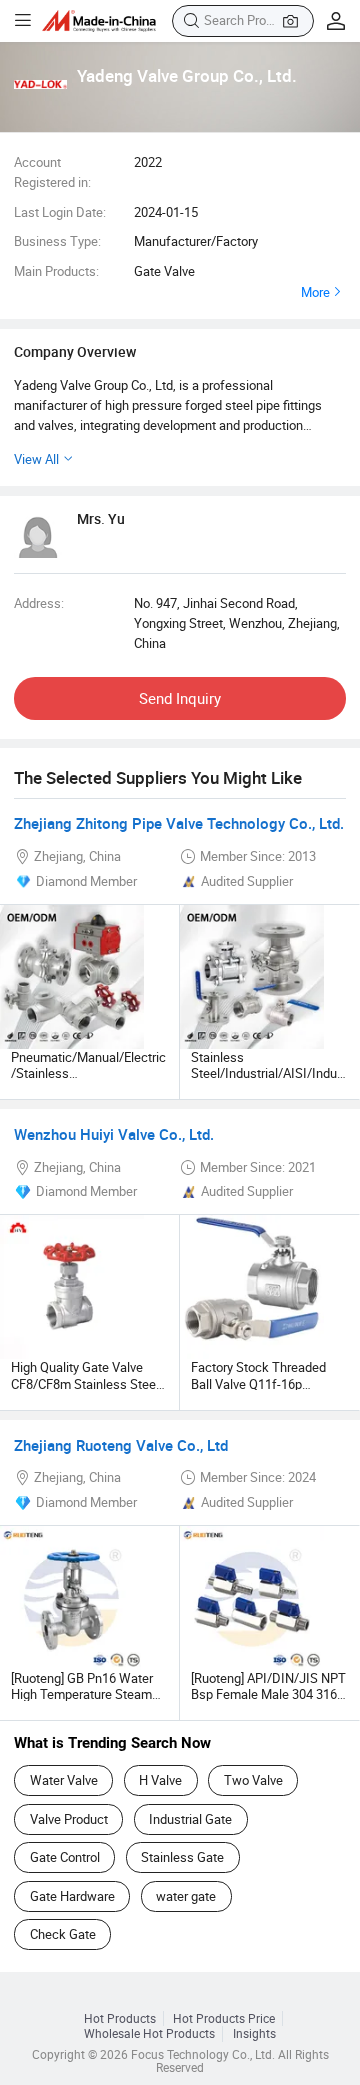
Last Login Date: (60, 212)
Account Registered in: (52, 172)
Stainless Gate (182, 1857)
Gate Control (65, 1857)
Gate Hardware (72, 1896)
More (315, 292)
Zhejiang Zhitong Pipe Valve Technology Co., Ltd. (179, 823)
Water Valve (64, 1780)
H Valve (160, 1780)
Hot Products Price (224, 2018)
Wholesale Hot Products (149, 2033)
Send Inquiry (180, 698)
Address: (39, 603)
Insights (254, 2033)
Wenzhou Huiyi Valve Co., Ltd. (114, 1134)
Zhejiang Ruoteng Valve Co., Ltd (121, 1445)
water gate (186, 1896)
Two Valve (253, 1780)
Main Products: (56, 271)
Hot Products (120, 2018)
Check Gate (63, 1934)
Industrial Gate (190, 1819)
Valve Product (69, 1819)
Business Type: (57, 241)
